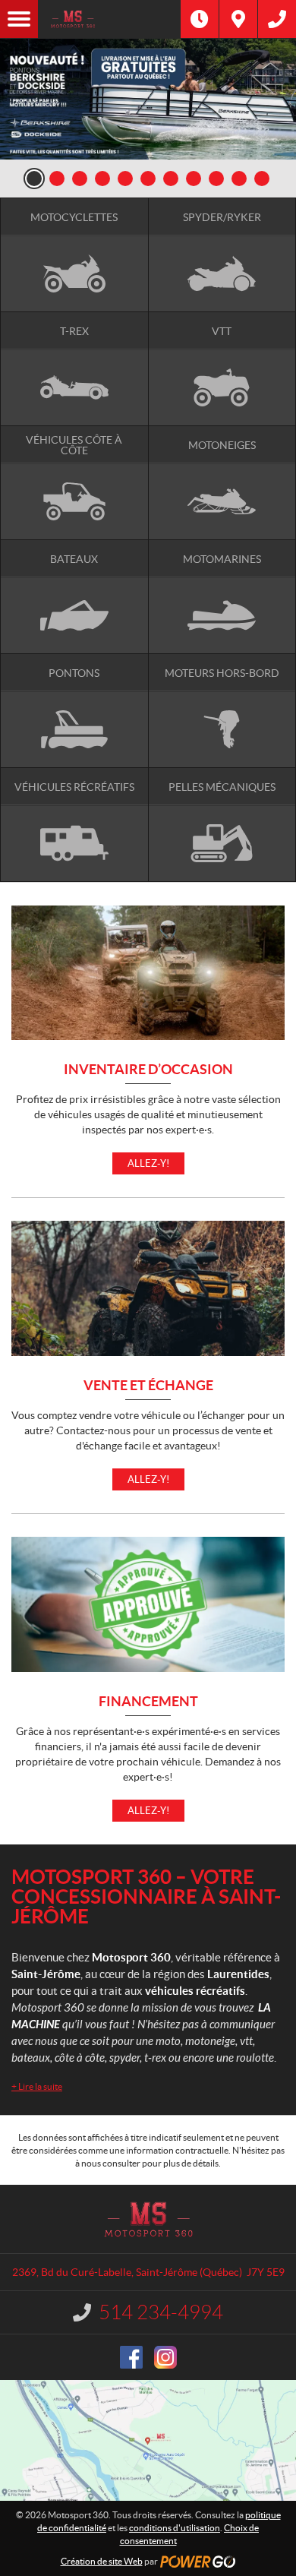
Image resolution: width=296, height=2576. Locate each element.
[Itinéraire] (238, 19)
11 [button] (262, 179)
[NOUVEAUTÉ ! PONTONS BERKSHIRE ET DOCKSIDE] (148, 99)
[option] (148, 99)
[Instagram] (165, 2357)
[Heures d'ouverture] (200, 19)
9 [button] (216, 179)
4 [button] (102, 179)
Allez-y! (148, 1163)
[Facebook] (131, 2357)
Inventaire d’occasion (148, 1070)
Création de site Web (102, 2561)
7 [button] (171, 179)
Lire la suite (37, 2086)
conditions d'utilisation (175, 2528)
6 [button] (148, 179)
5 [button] (125, 179)
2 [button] (57, 179)
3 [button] (80, 179)
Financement (148, 1702)
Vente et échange (148, 1386)
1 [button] (34, 179)
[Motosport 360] (109, 19)
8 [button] (194, 179)
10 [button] (239, 179)
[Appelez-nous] (277, 19)
